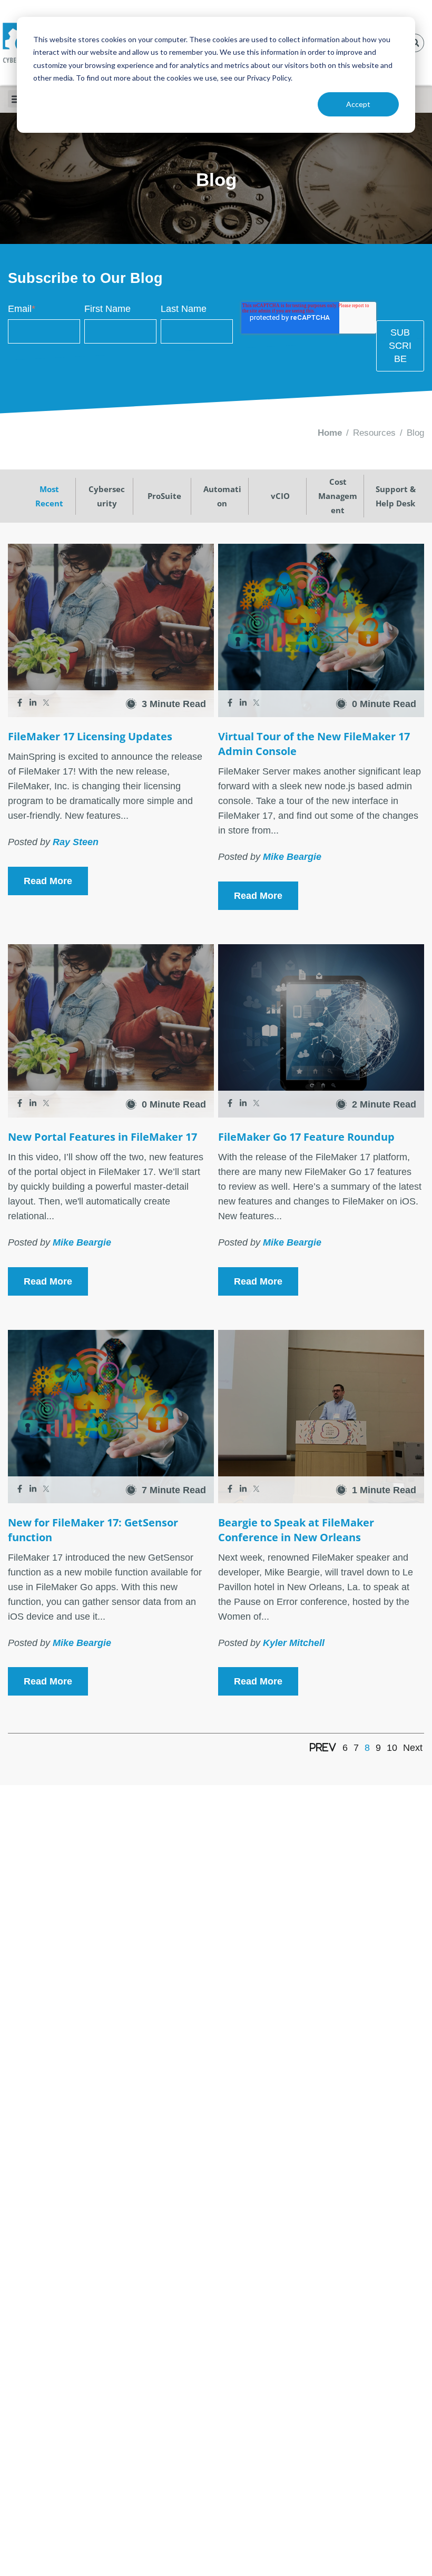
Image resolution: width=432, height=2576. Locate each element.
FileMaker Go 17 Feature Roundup (306, 1137)
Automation (222, 496)
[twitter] (46, 704)
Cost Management (338, 496)
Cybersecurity (107, 496)
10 (392, 1748)
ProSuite (164, 496)
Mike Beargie (292, 857)
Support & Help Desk (396, 496)
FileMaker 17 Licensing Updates (90, 736)
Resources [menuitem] (374, 433)
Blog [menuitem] (415, 433)
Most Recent (49, 496)
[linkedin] (34, 704)
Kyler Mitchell (294, 1643)
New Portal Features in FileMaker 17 (102, 1137)
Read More (48, 881)
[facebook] (21, 704)
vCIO (280, 496)
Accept (358, 104)
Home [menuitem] (330, 433)
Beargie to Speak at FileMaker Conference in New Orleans (296, 1530)
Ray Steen (76, 842)
